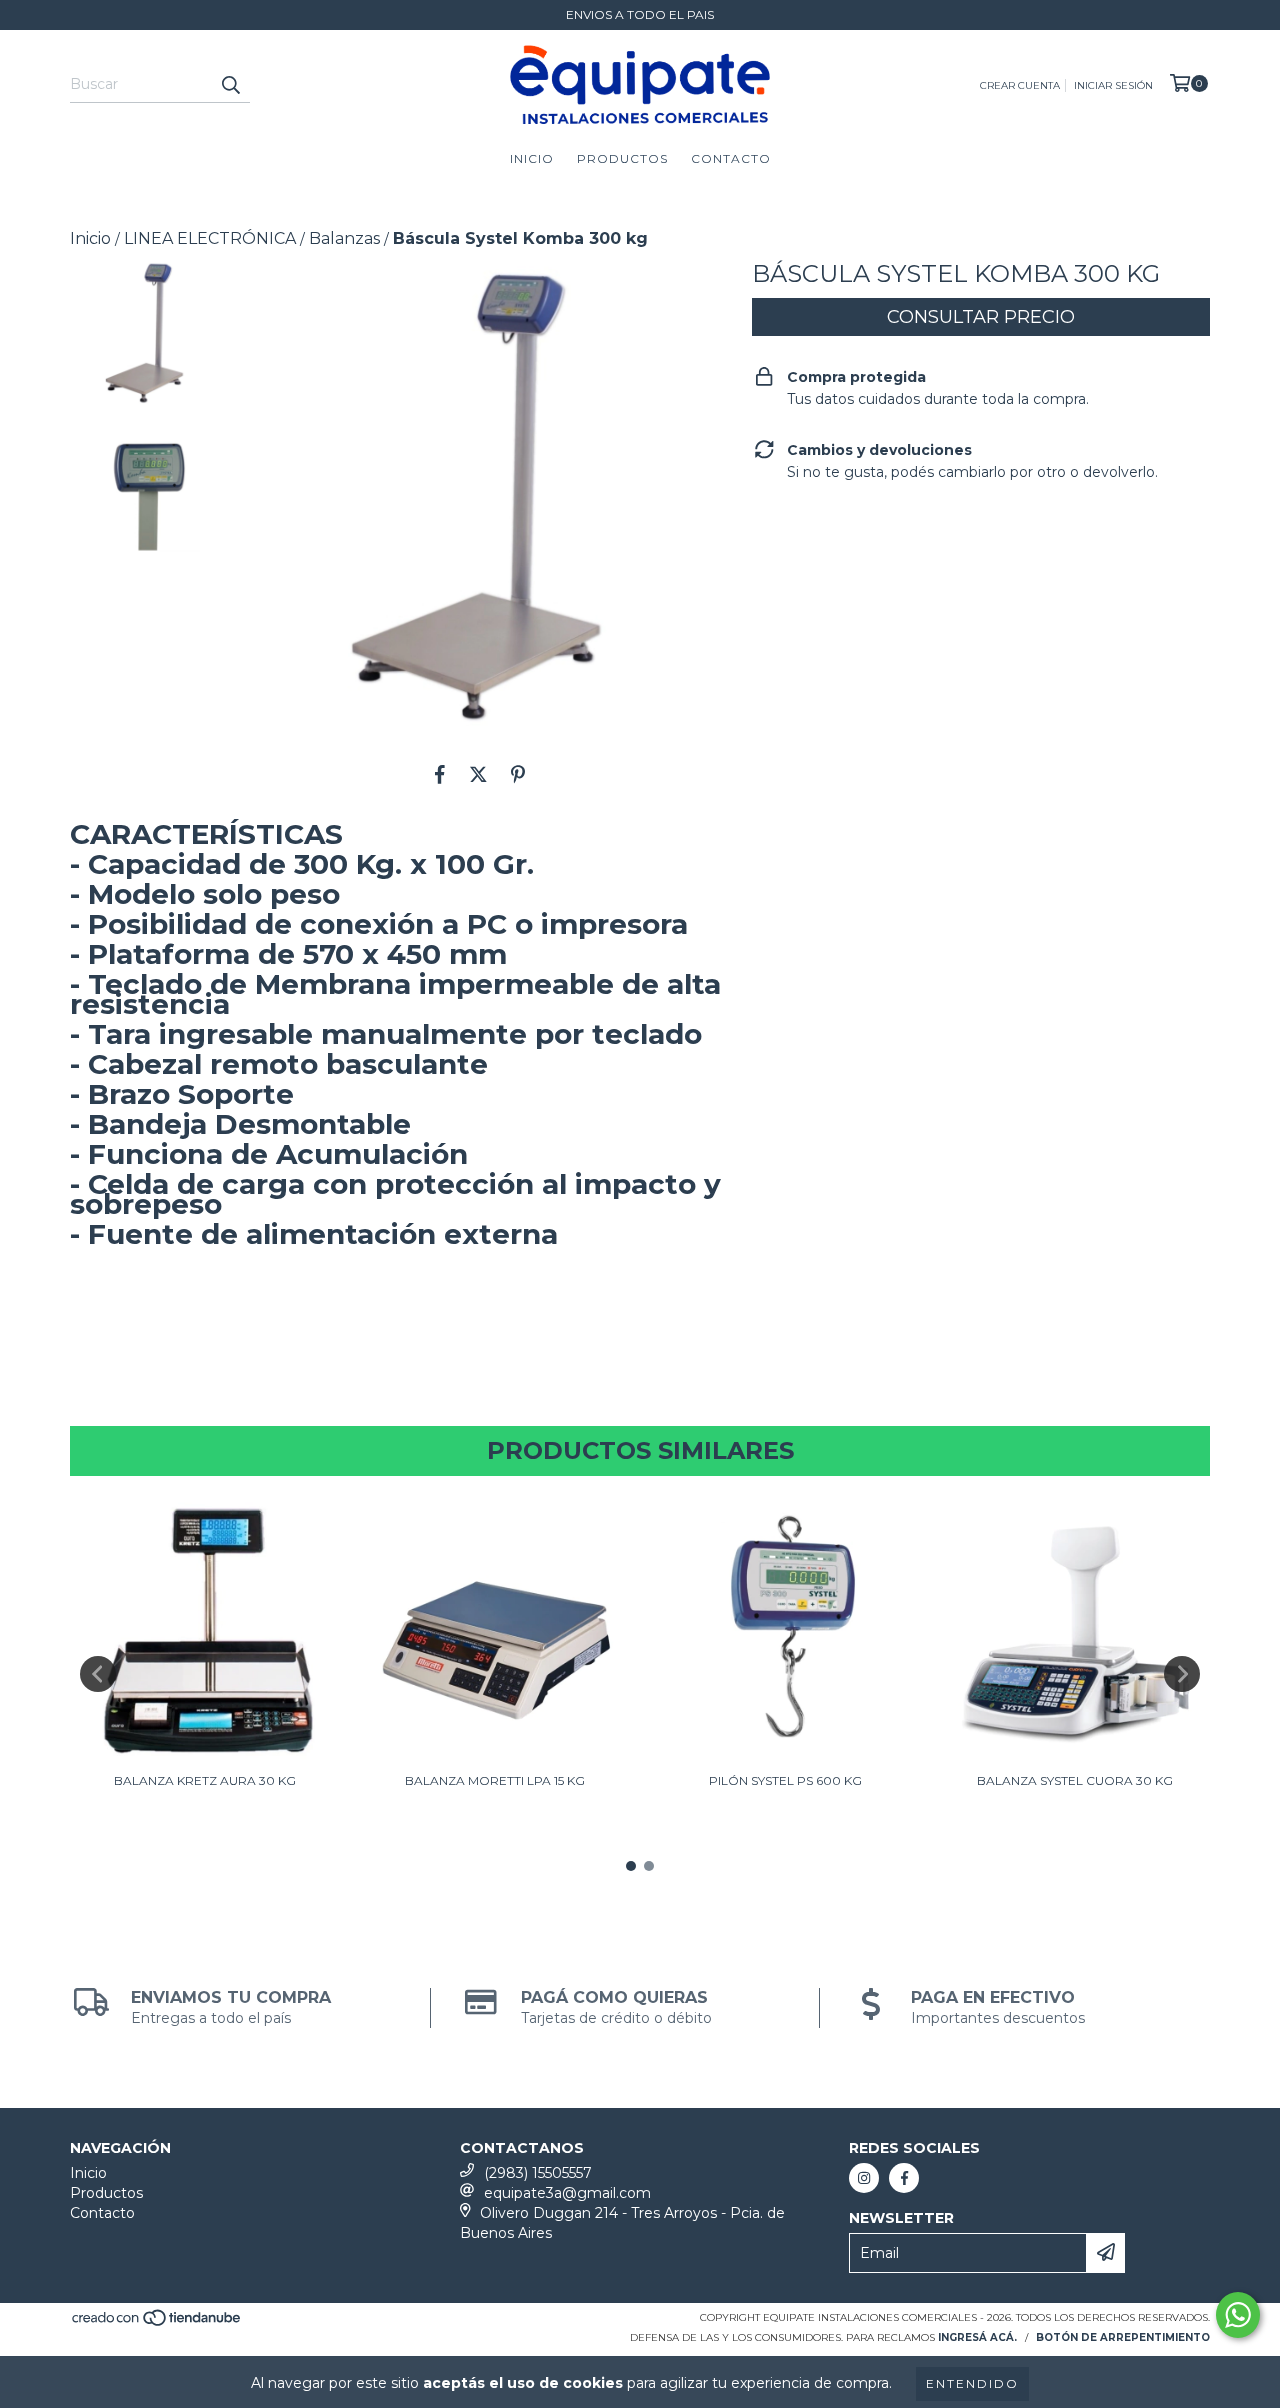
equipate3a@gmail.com (567, 2193)
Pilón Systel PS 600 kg (785, 1780)
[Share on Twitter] (478, 774)
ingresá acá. (977, 2337)
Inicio (532, 158)
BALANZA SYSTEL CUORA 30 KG (1075, 1780)
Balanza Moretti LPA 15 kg (495, 1780)
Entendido (972, 2383)
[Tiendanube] (157, 2324)
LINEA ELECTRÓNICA (210, 238)
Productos (622, 158)
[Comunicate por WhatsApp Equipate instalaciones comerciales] (1238, 2315)
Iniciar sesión (1113, 85)
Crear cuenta (1020, 85)
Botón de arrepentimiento (1123, 2337)
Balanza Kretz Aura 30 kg (205, 1780)
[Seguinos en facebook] (904, 2178)
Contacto (731, 158)
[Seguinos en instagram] (864, 2178)
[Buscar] (230, 85)
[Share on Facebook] (440, 774)
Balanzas (344, 238)
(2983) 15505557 (538, 2173)
